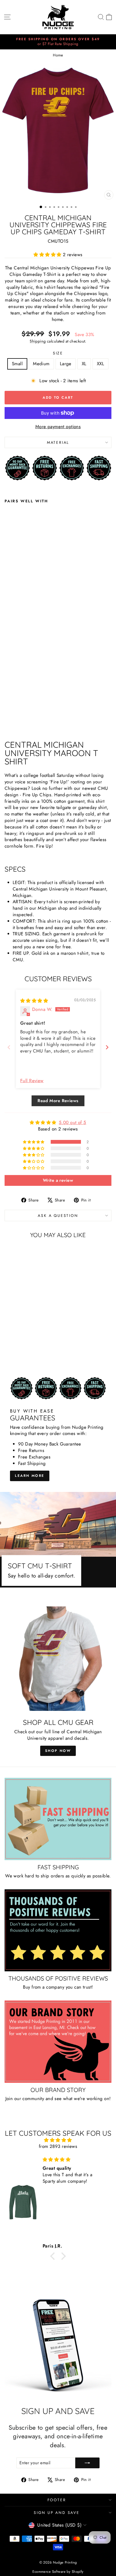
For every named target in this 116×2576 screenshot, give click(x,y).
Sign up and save (57, 2513)
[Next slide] (107, 1047)
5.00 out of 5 (73, 1122)
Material (58, 442)
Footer (57, 2500)
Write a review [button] (58, 1180)
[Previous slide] (9, 1047)
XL (84, 364)
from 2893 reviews (58, 2146)
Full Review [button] (32, 1081)
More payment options (58, 427)
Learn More (30, 1476)
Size (58, 353)
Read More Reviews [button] (58, 1101)
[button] (48, 255)
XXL (100, 364)
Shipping (38, 341)
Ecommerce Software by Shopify (58, 2572)
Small (17, 364)
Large (66, 364)
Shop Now (58, 1751)
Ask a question (58, 1216)
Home (58, 55)
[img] (34, 1001)
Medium (41, 364)
